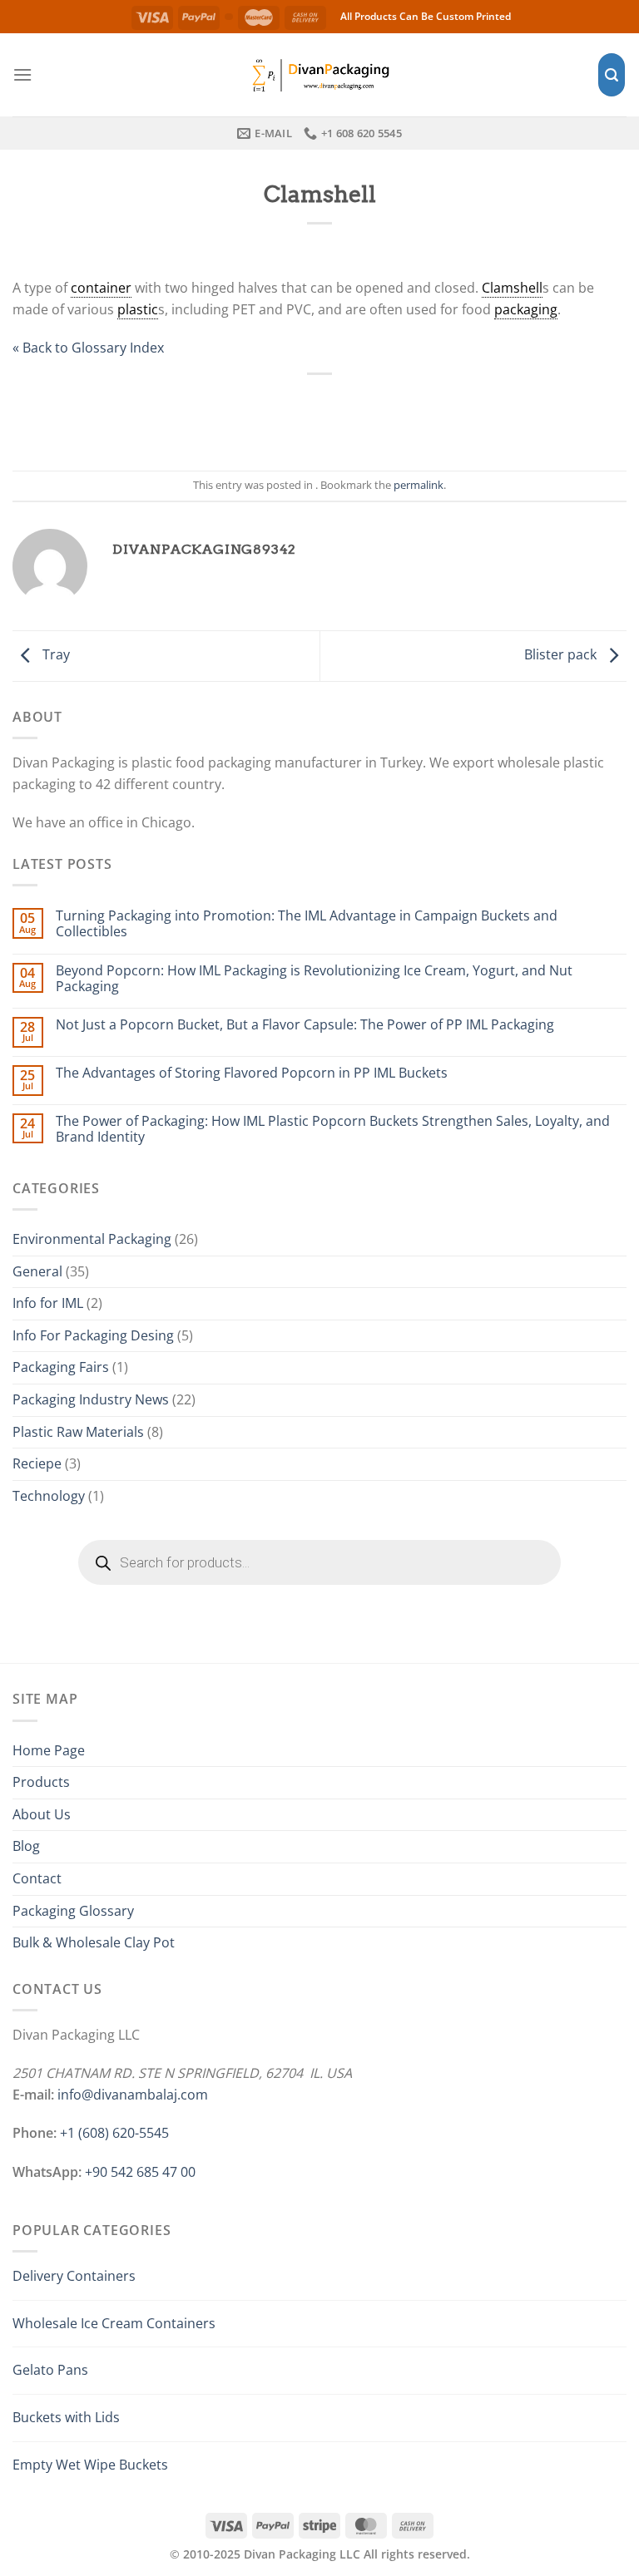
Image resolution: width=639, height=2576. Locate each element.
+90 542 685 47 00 (140, 2172)
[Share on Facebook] (265, 413)
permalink (419, 485)
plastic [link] (138, 309)
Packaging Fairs (61, 1367)
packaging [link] (526, 309)
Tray (54, 654)
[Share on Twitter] (301, 413)
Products (41, 1782)
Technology (49, 1496)
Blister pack (562, 654)
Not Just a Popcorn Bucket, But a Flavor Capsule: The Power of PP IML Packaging (305, 1025)
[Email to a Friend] (338, 413)
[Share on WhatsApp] (228, 413)
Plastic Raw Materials (78, 1432)
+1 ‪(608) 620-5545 (114, 2133)
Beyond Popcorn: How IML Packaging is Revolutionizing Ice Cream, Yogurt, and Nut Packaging (314, 979)
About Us (42, 1814)
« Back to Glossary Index (88, 348)
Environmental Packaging (92, 1239)
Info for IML (48, 1303)
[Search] (612, 75)
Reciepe (37, 1463)
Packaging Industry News (91, 1399)
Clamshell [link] (512, 288)
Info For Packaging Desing (93, 1335)
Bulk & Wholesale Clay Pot (94, 1942)
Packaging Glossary (73, 1911)
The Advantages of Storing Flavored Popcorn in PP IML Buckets (252, 1073)
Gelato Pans (50, 2370)
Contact (37, 1878)
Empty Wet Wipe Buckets (90, 2465)
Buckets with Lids (66, 2417)
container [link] (101, 288)
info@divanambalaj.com (133, 2095)
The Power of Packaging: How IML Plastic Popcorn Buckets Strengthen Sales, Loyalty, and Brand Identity (333, 1129)
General (37, 1271)
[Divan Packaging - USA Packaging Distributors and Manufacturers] (319, 74)
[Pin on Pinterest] (374, 413)
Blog (26, 1846)
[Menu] (22, 74)
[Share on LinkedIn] (411, 413)
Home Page (49, 1750)
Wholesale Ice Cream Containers (114, 2323)
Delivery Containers (74, 2276)
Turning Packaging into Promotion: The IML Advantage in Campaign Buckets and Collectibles (307, 924)
